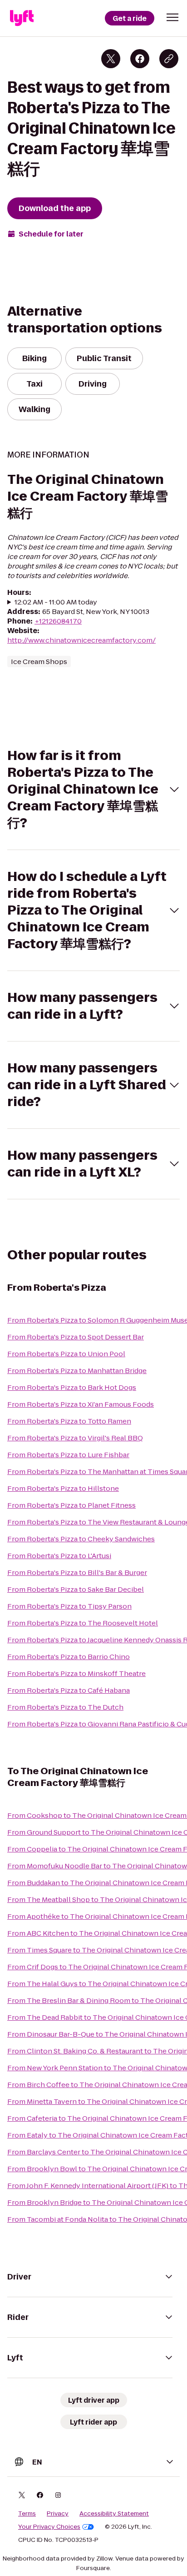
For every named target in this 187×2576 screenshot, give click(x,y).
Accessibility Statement (114, 2514)
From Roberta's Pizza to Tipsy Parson (69, 1606)
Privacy (58, 2514)
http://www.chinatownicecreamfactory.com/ (81, 640)
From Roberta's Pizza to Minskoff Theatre (76, 1673)
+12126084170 (58, 621)
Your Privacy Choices (49, 2527)
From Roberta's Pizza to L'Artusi (59, 1556)
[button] (172, 17)
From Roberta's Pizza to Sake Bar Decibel (76, 1589)
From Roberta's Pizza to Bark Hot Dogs (72, 1387)
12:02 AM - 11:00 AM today (56, 602)
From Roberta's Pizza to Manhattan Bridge (77, 1371)
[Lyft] (22, 18)
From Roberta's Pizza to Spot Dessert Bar (76, 1337)
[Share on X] (111, 59)
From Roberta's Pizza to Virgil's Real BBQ (75, 1438)
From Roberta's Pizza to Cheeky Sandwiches (81, 1539)
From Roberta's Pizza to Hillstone (63, 1488)
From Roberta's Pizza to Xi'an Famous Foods (81, 1404)
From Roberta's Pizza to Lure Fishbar (68, 1455)
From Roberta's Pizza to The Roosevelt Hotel (83, 1623)
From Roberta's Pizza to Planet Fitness (71, 1505)
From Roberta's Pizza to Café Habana (69, 1690)
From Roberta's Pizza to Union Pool (66, 1354)
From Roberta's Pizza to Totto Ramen (69, 1421)
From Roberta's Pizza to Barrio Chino (69, 1657)
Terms (27, 2514)
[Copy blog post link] (169, 59)
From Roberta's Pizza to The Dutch (65, 1707)
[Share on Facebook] (140, 59)
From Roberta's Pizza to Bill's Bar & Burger (77, 1572)
